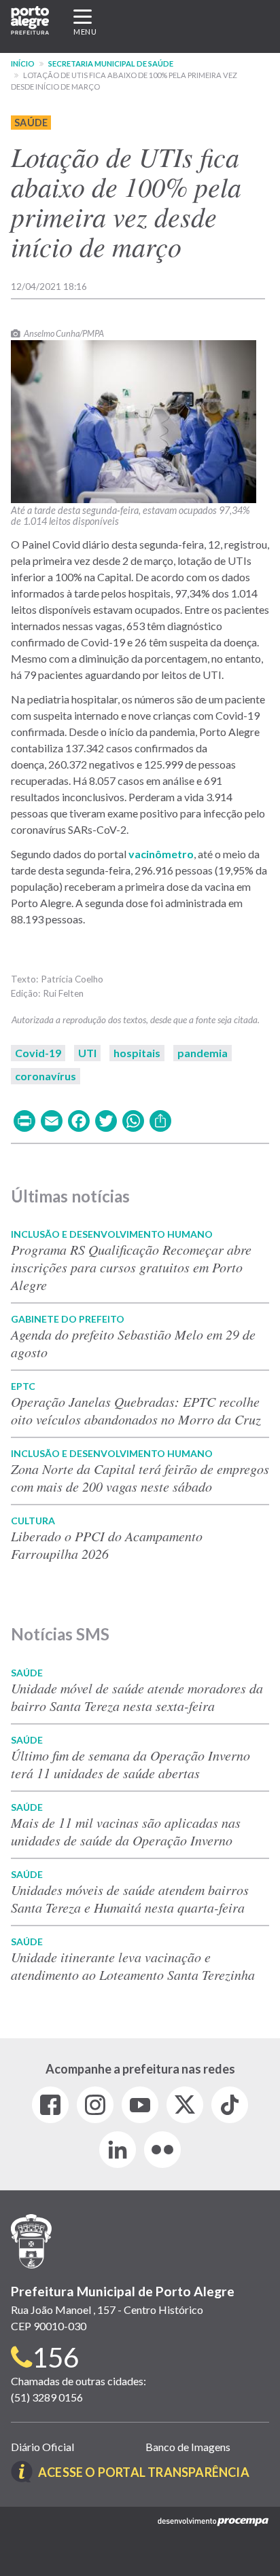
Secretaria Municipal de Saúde (111, 63)
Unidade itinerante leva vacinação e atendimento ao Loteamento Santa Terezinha (133, 1966)
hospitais (137, 1053)
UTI (87, 1053)
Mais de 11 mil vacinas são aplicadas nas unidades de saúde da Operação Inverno (126, 1831)
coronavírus (46, 1076)
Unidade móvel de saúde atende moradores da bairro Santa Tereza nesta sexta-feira (137, 1697)
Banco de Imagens (188, 2447)
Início (23, 63)
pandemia (203, 1053)
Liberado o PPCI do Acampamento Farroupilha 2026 (107, 1545)
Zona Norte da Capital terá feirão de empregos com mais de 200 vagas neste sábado (140, 1477)
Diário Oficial (42, 2447)
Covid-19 (38, 1053)
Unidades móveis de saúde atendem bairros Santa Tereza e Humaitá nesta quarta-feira (130, 1898)
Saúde (31, 123)
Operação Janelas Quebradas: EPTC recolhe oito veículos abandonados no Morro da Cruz (136, 1410)
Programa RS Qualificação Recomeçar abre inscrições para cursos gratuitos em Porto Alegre (131, 1267)
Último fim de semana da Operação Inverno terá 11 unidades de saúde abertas (130, 1764)
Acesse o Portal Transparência (144, 2472)
